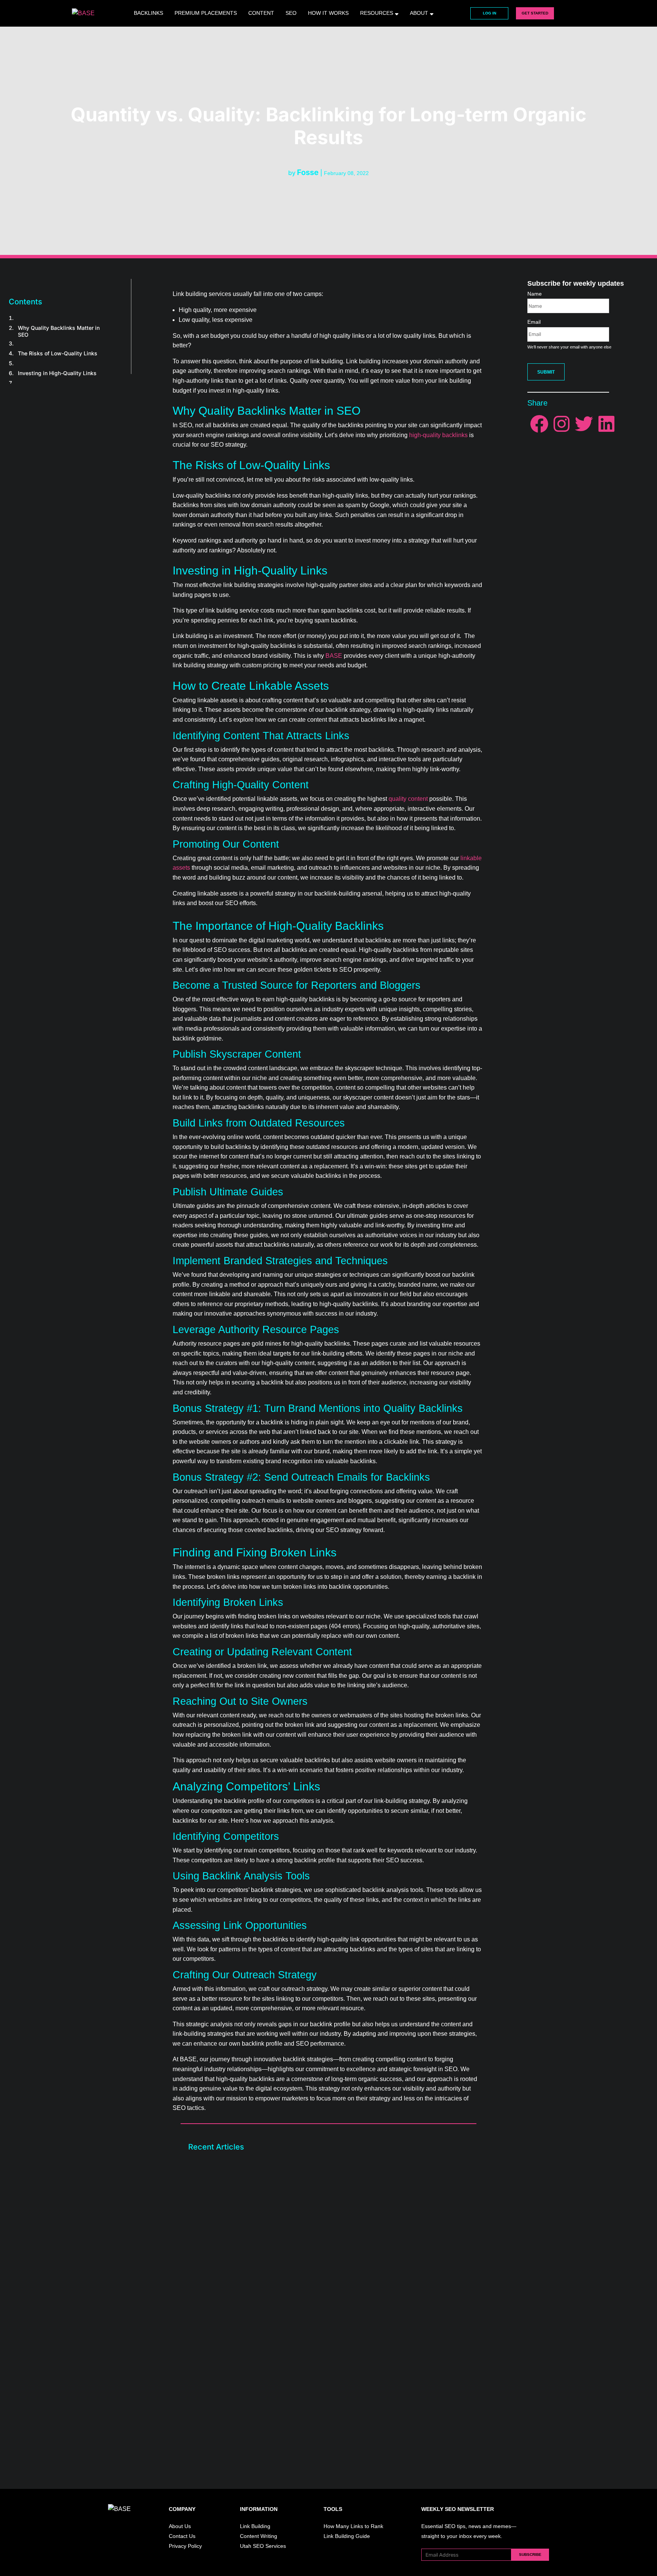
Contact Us (182, 2536)
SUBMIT (546, 372)
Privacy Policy (185, 2546)
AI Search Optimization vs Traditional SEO (248, 2387)
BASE (334, 656)
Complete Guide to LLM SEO (229, 2290)
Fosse (308, 172)
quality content (408, 799)
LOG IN (490, 13)
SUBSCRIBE (530, 2555)
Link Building (255, 2526)
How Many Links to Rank (353, 2526)
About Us (180, 2526)
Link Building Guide (347, 2536)
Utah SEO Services (263, 2546)
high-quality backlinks (438, 435)
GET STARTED (535, 13)
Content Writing (259, 2536)
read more (209, 2231)
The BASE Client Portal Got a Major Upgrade (251, 2193)
